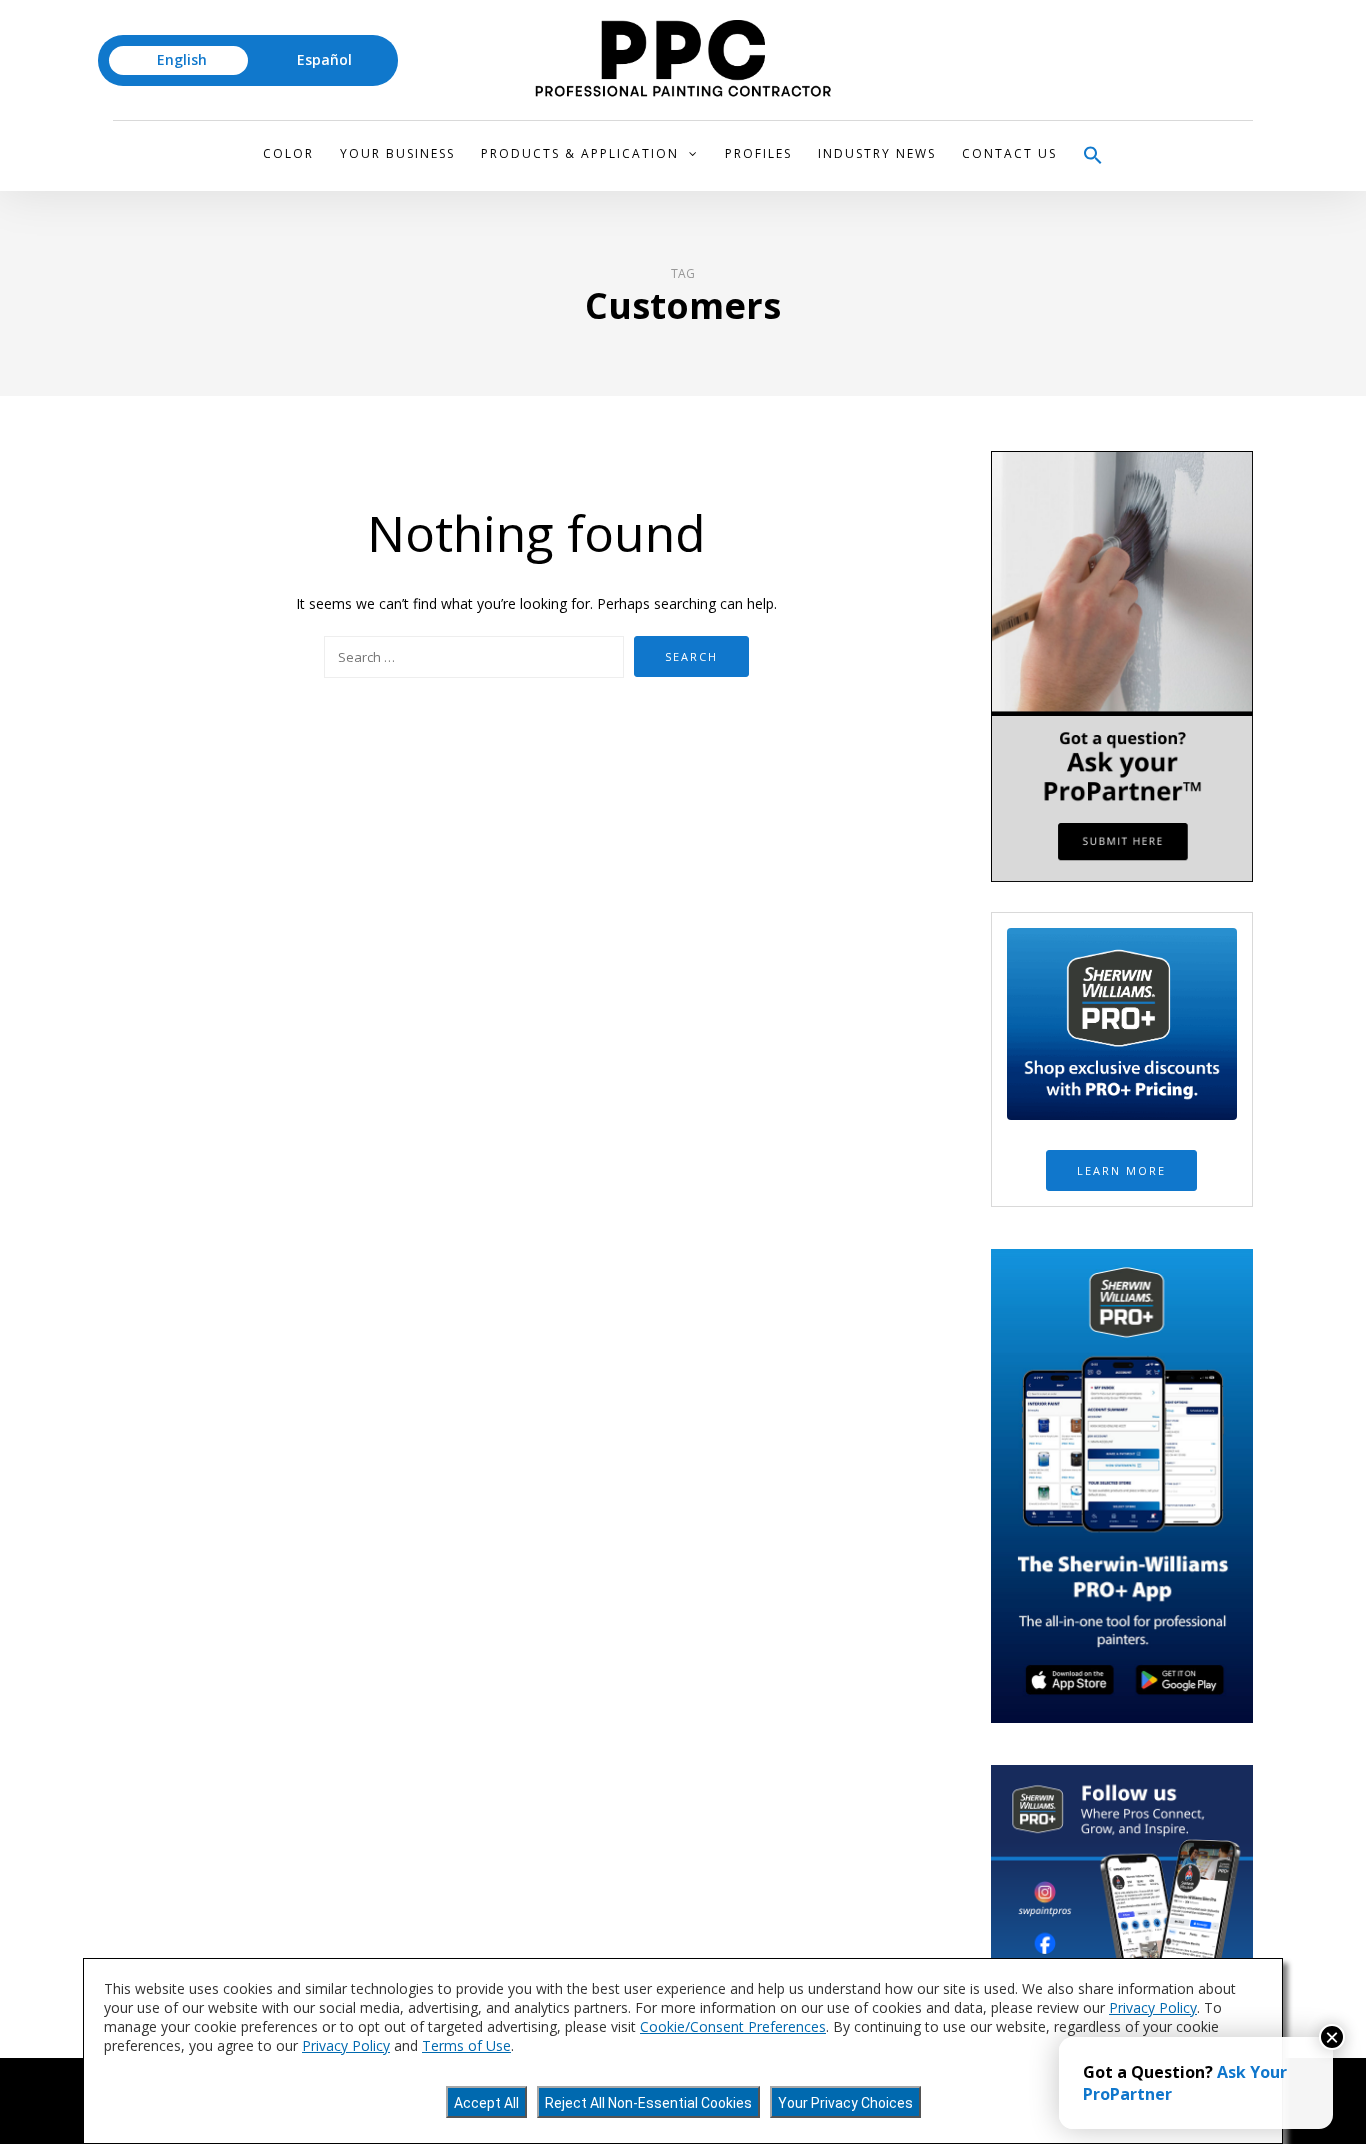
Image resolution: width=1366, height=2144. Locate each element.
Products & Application (580, 153)
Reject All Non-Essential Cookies (648, 2103)
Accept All (486, 2103)
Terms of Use (466, 2045)
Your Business (397, 153)
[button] (1093, 156)
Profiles (758, 153)
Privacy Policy (1153, 2007)
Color (288, 153)
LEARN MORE (1121, 1170)
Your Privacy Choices (845, 2103)
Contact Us (1009, 153)
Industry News (877, 153)
